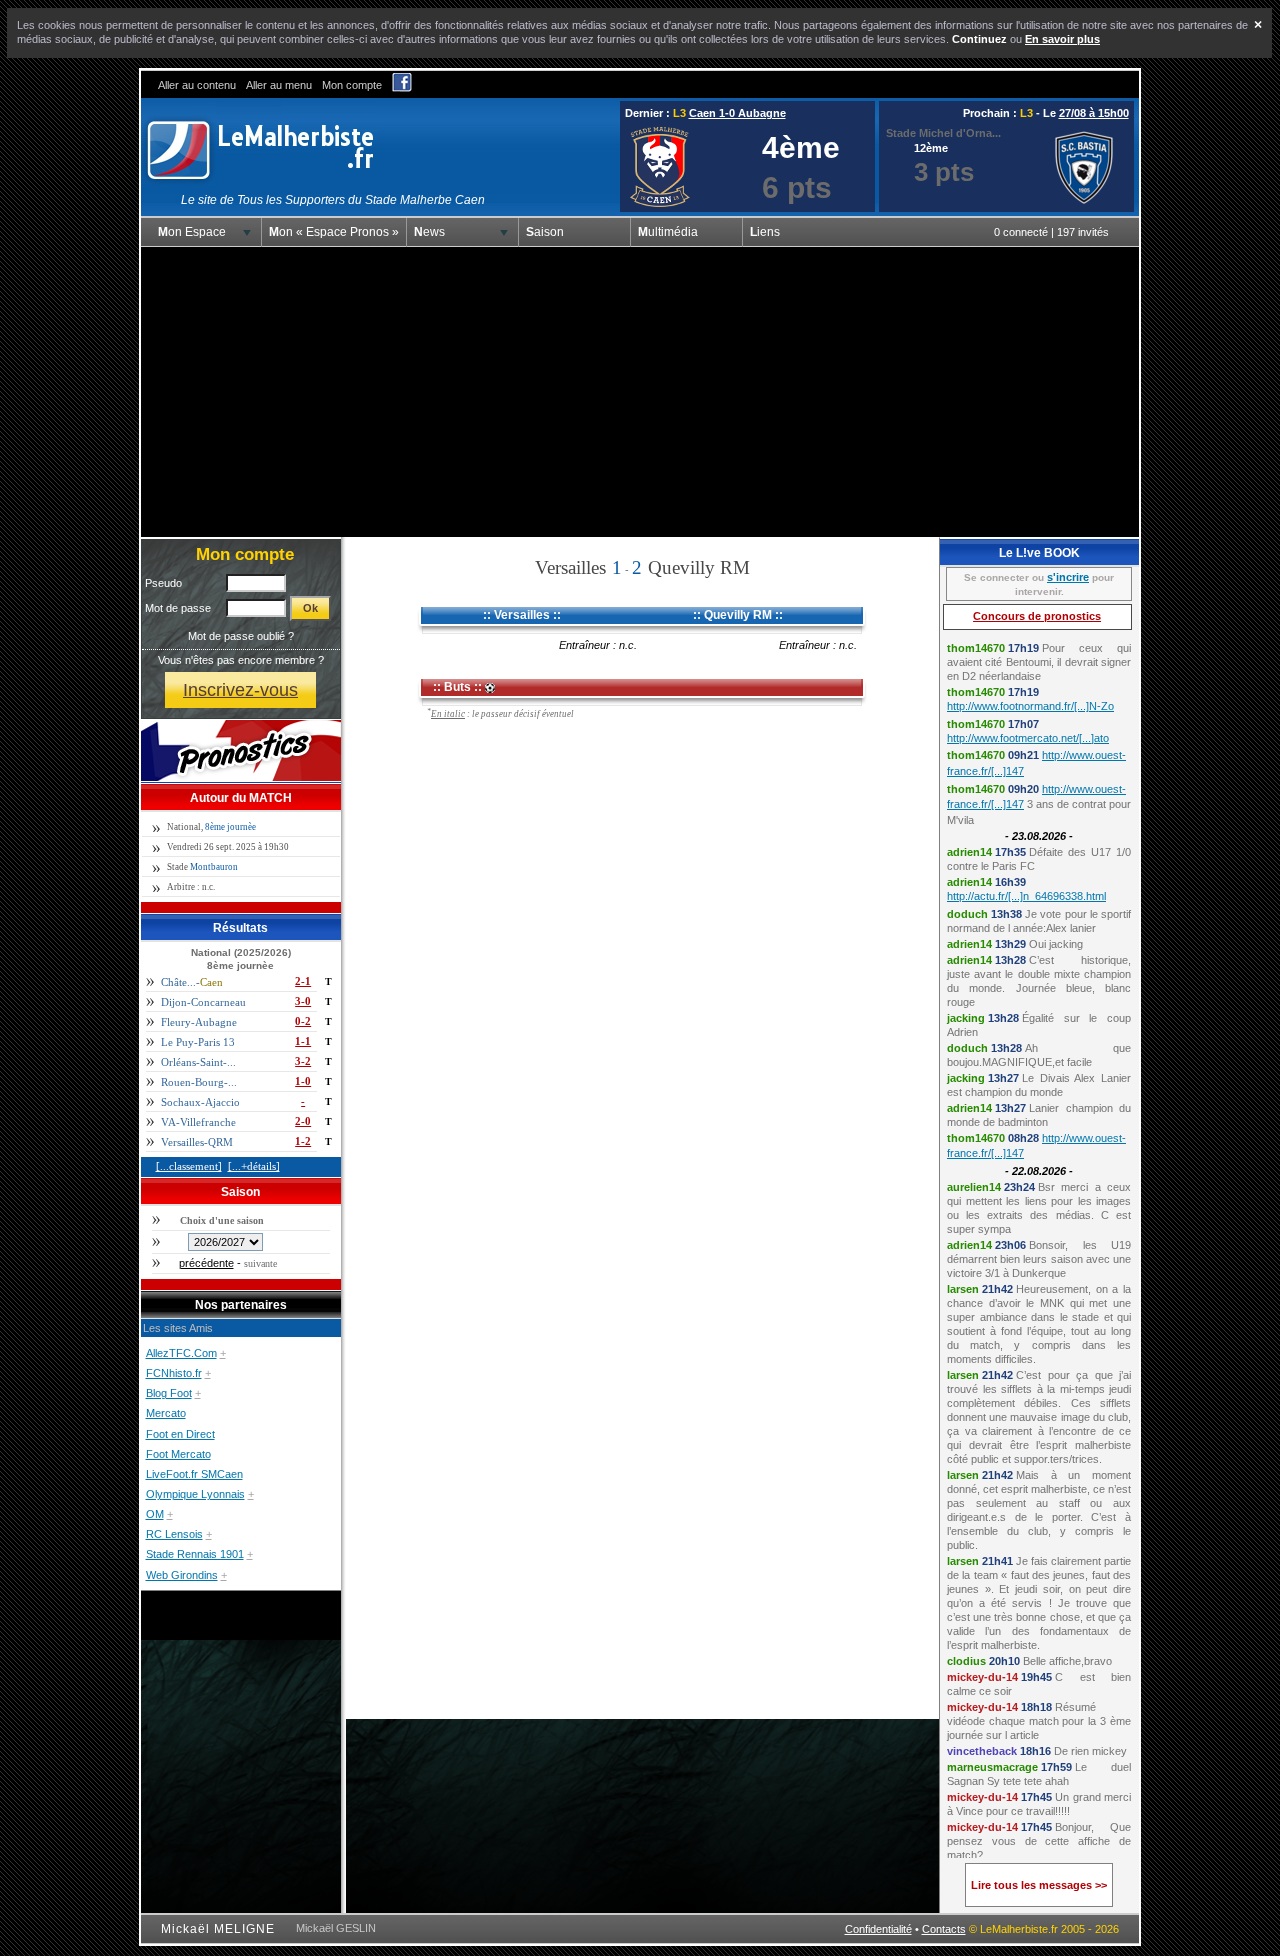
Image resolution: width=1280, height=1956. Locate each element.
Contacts (944, 1929)
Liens (765, 232)
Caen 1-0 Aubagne (737, 113)
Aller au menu (279, 85)
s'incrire (1068, 577)
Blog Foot (169, 1393)
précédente (206, 1263)
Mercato (166, 1413)
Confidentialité (878, 1929)
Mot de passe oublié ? (241, 636)
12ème (931, 148)
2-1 (303, 981)
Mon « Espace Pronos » (334, 232)
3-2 (303, 1061)
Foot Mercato (178, 1454)
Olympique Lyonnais (195, 1494)
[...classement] (189, 1166)
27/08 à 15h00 (1094, 113)
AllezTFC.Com (181, 1353)
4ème (801, 147)
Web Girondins (182, 1575)
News (429, 232)
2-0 (303, 1121)
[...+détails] (254, 1166)
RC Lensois (174, 1534)
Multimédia (668, 232)
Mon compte (352, 85)
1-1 (303, 1041)
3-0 (303, 1001)
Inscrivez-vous (240, 689)
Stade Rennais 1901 (195, 1554)
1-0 (303, 1081)
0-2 (303, 1021)
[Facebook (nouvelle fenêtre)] (402, 88)
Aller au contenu (197, 85)
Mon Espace (192, 232)
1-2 (303, 1141)
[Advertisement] (640, 392)
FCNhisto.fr (174, 1373)
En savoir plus (1062, 39)
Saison (545, 232)
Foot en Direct (180, 1434)
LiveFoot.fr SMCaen (194, 1474)
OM (155, 1514)
